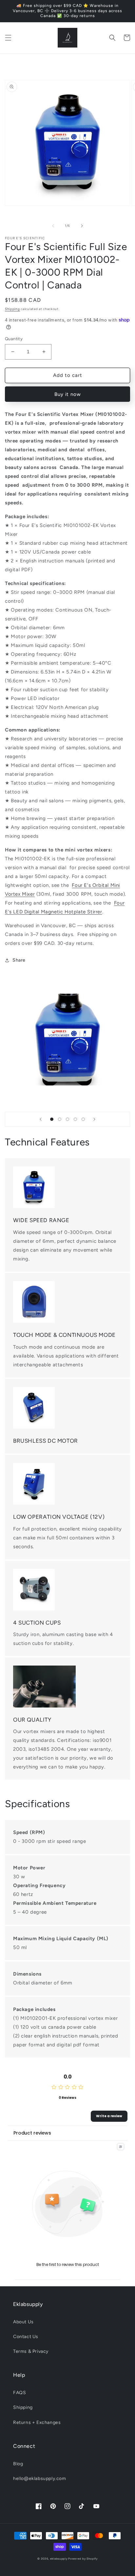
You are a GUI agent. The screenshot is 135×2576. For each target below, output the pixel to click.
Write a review (109, 2116)
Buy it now (68, 394)
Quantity (14, 339)
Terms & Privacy (31, 2351)
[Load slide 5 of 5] (83, 1119)
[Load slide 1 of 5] (52, 1119)
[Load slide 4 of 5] (75, 1119)
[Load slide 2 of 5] (60, 1119)
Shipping (12, 309)
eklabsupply (59, 2559)
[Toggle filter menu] (121, 2147)
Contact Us (26, 2337)
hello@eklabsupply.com (40, 2478)
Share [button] (19, 960)
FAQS (19, 2393)
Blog (18, 2464)
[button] (8, 38)
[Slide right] (82, 226)
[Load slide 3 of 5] (67, 1119)
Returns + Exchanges (37, 2422)
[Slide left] (53, 226)
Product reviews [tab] (32, 2133)
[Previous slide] (41, 1119)
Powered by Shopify (83, 2559)
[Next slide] (94, 1119)
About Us (23, 2322)
